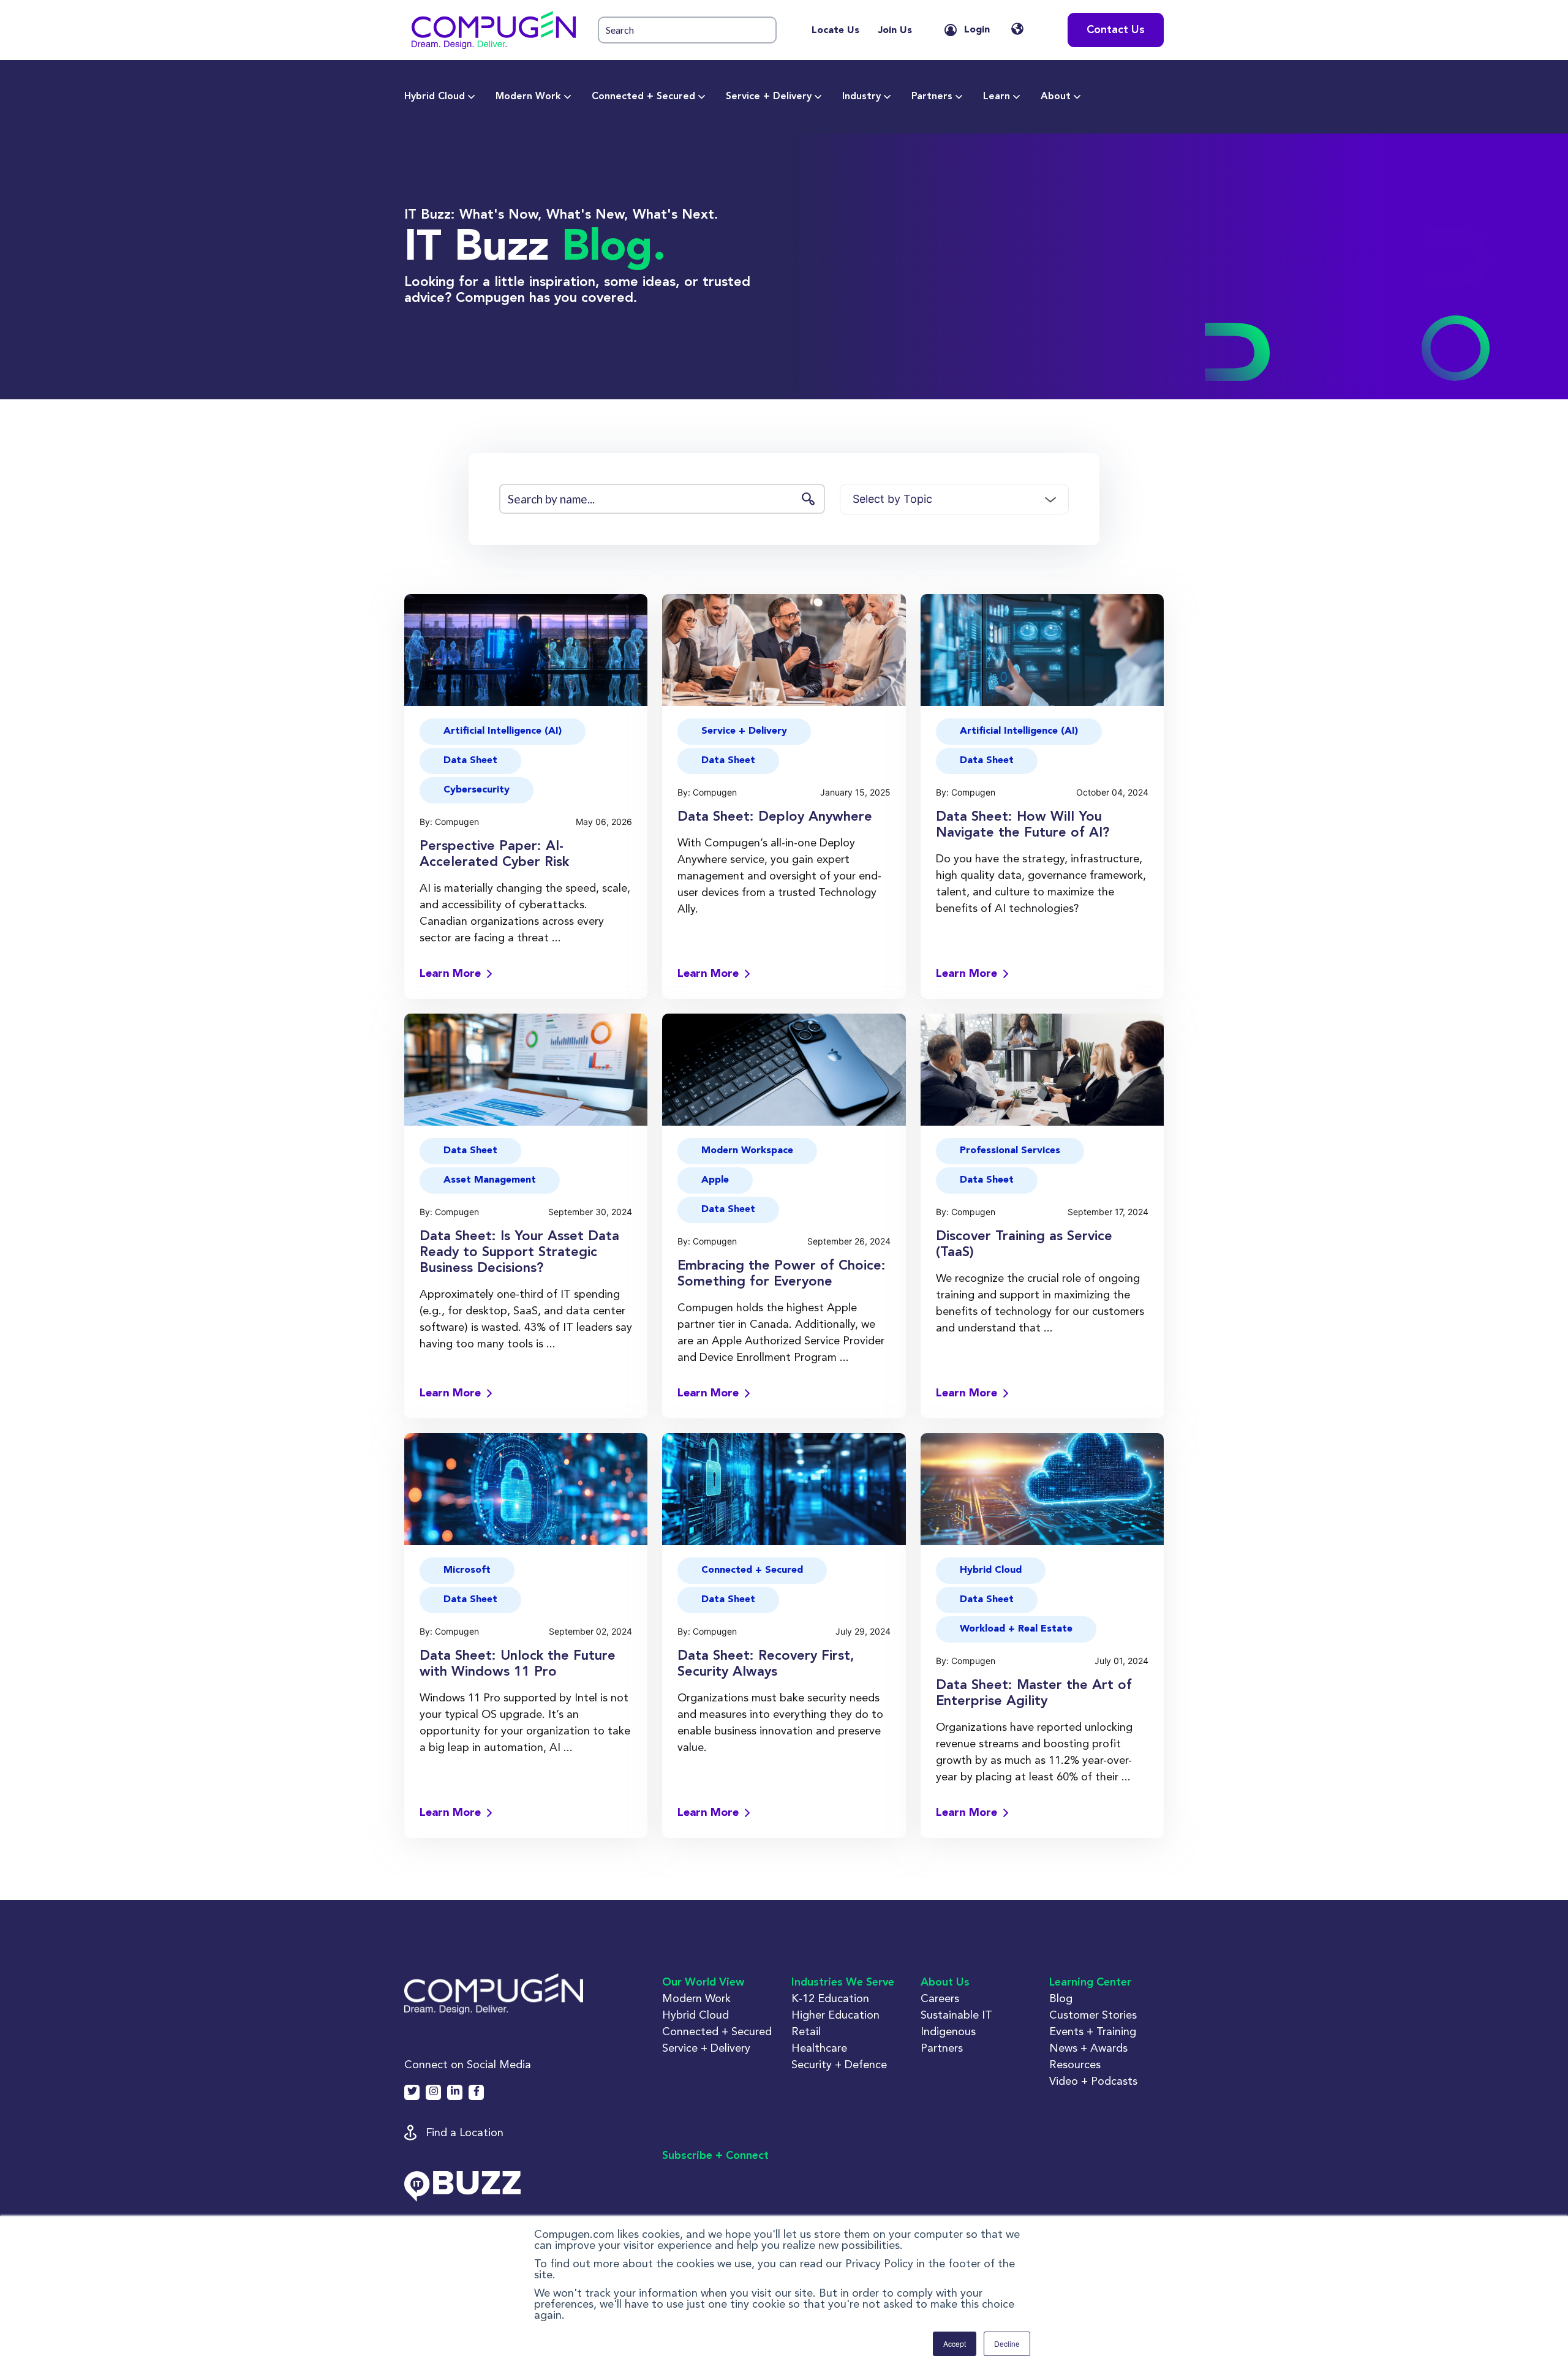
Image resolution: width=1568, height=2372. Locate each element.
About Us (945, 1982)
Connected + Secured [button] (752, 1570)
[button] (494, 30)
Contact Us (1116, 30)
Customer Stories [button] (1093, 2015)
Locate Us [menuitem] (835, 31)
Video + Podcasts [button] (1093, 2081)
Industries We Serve (843, 1982)
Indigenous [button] (948, 2031)
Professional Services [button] (1010, 1151)
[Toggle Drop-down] (472, 97)
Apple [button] (715, 1180)
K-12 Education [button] (830, 1998)
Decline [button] (1007, 2344)
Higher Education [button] (835, 2015)
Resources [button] (1075, 2064)
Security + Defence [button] (839, 2064)
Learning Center (1090, 1982)
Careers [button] (940, 1998)
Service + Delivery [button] (744, 731)
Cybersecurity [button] (477, 790)
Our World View (703, 1982)
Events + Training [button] (1093, 2031)
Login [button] (977, 30)
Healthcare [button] (819, 2048)
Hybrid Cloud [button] (991, 1570)
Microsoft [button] (467, 1570)
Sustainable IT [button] (956, 2015)
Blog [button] (1061, 1998)
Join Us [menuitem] (895, 31)
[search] (687, 30)
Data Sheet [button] (470, 761)
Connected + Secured (643, 97)
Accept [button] (955, 2344)
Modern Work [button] (696, 1998)
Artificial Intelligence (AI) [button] (503, 731)
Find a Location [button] (465, 2132)
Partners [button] (942, 2048)
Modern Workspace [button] (747, 1151)
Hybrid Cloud (435, 97)
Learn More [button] (450, 974)
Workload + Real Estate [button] (1016, 1629)
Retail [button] (806, 2031)
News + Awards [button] (1088, 2048)
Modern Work (528, 97)
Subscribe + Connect (715, 2156)
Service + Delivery (769, 97)
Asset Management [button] (490, 1180)
